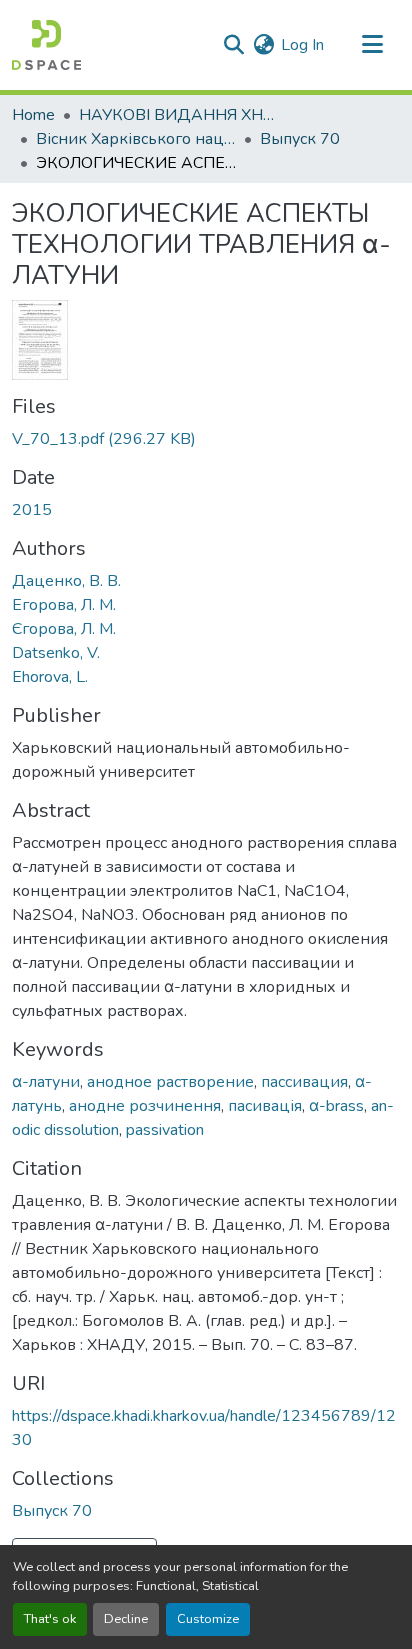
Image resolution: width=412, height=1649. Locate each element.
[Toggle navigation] (372, 45)
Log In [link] (302, 45)
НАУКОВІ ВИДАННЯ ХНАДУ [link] (179, 115)
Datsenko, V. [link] (56, 653)
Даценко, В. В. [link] (66, 581)
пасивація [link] (265, 1106)
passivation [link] (165, 1130)
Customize (208, 1619)
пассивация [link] (304, 1082)
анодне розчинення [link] (145, 1106)
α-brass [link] (336, 1106)
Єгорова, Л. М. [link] (64, 629)
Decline (126, 1619)
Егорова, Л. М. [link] (64, 605)
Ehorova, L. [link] (50, 677)
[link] (206, 439)
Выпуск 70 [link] (300, 139)
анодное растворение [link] (170, 1082)
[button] (46, 45)
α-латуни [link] (46, 1082)
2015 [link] (32, 510)
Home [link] (33, 115)
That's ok (50, 1619)
